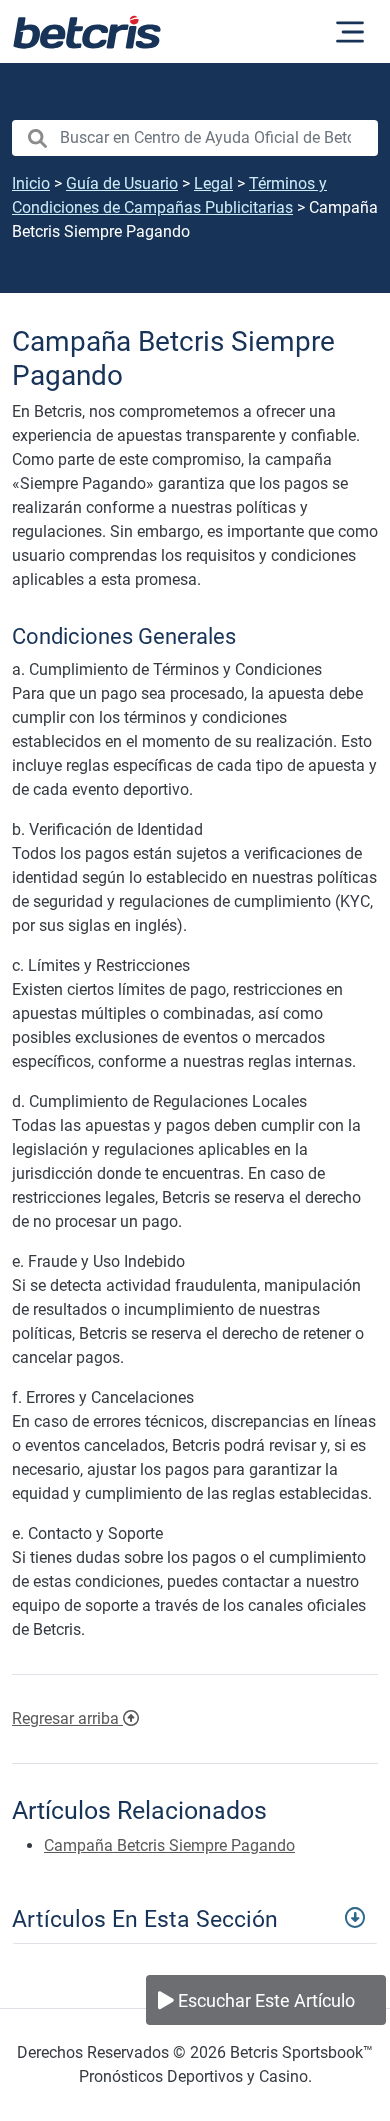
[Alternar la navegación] (350, 32)
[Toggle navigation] (195, 1917)
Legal (213, 183)
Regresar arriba (67, 1718)
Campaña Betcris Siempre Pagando (169, 1845)
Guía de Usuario (122, 183)
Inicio (31, 183)
